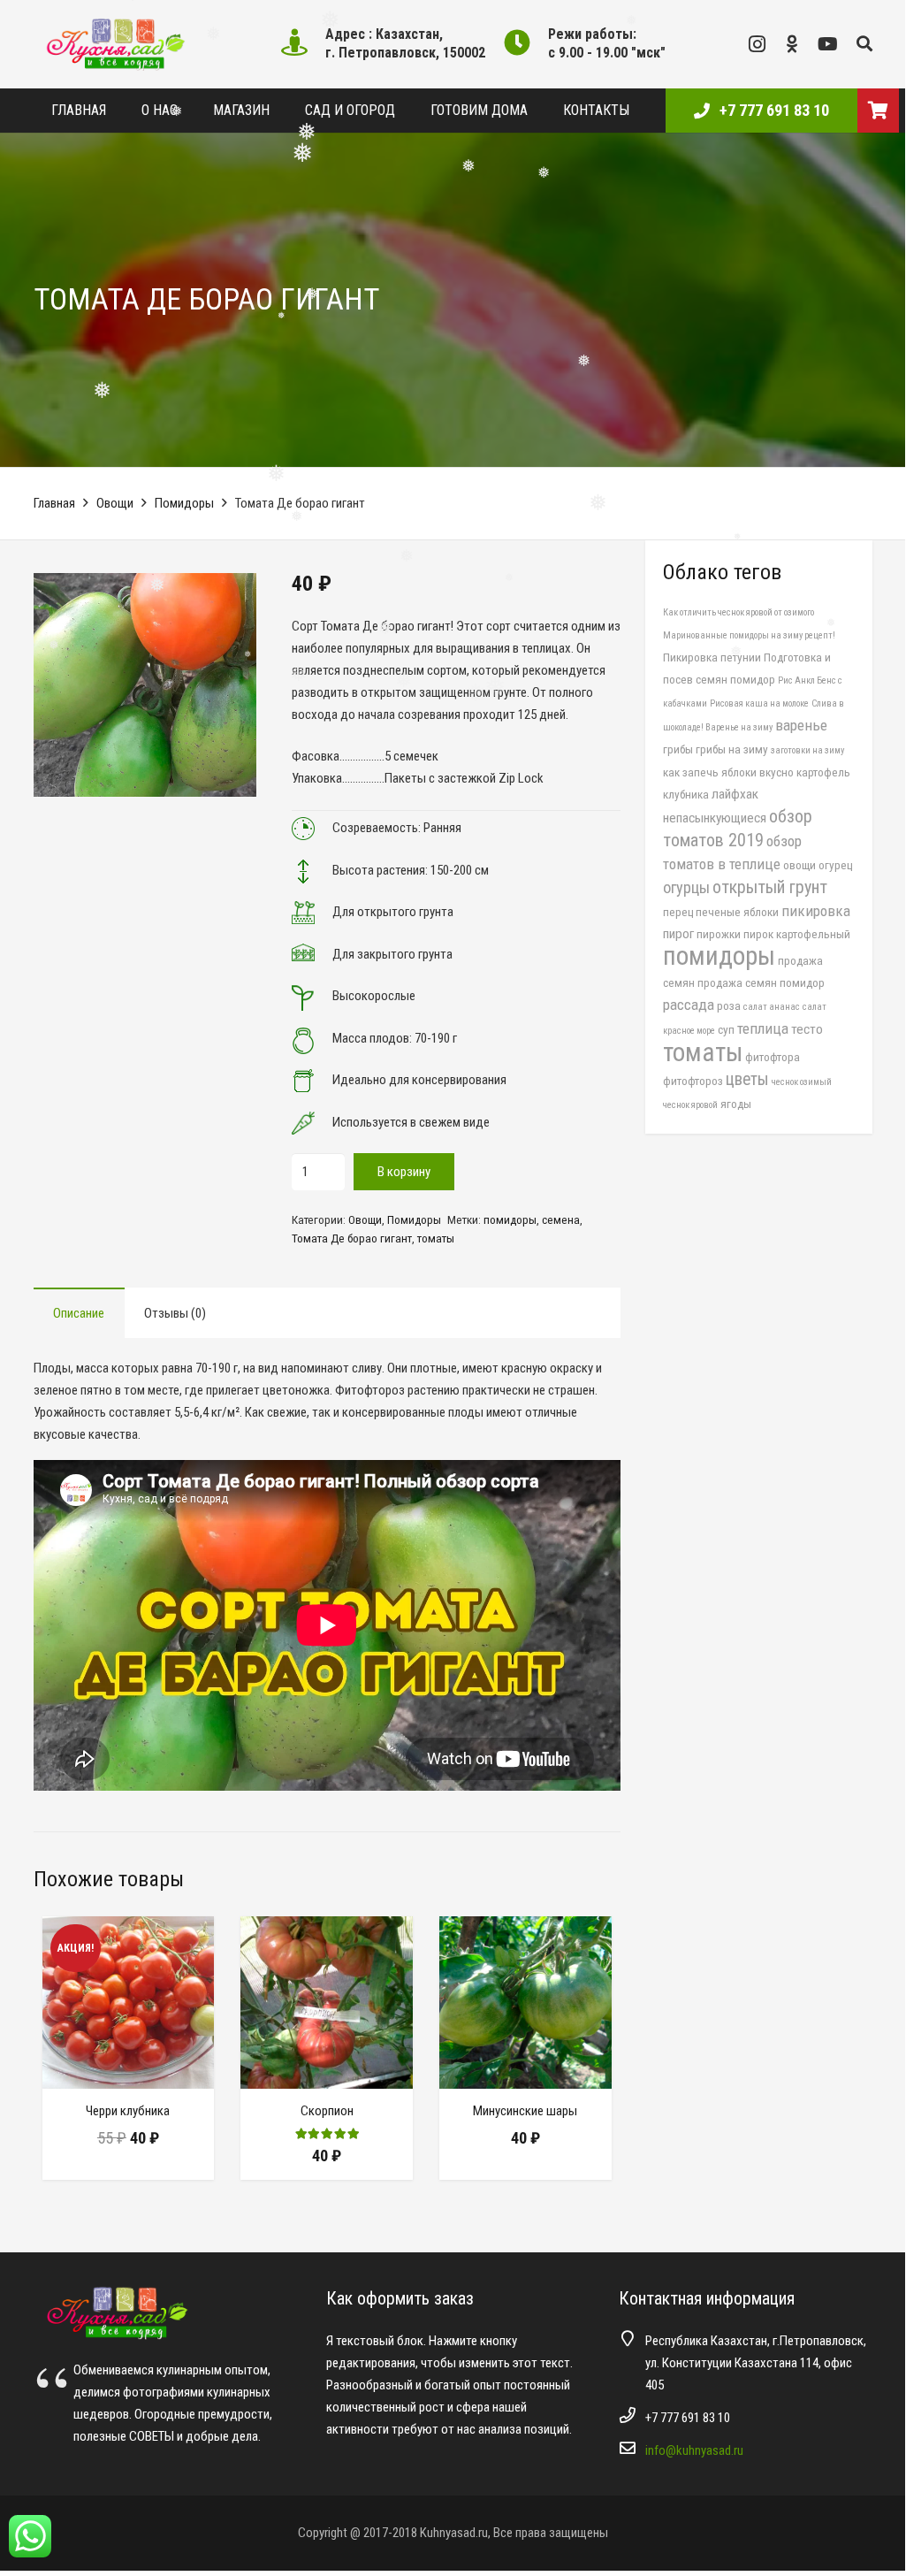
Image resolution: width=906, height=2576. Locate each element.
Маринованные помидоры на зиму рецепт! (749, 635)
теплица (763, 1028)
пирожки (719, 934)
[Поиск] (864, 44)
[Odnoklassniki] (793, 44)
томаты (436, 1238)
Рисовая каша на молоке (759, 703)
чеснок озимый (802, 1082)
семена (561, 1219)
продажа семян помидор (761, 982)
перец (678, 912)
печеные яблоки (737, 912)
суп (726, 1029)
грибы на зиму (732, 749)
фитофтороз (693, 1081)
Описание (79, 1313)
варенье (801, 725)
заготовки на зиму (807, 750)
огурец (835, 865)
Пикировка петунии (712, 657)
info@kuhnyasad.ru (694, 2450)
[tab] (79, 1313)
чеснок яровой (690, 1105)
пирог (678, 934)
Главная (54, 503)
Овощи (115, 503)
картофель (823, 772)
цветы (747, 1079)
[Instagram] (758, 44)
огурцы (686, 887)
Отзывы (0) (175, 1313)
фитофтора (773, 1057)
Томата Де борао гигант (352, 1238)
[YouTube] (828, 44)
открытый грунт (770, 887)
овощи (799, 865)
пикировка (816, 911)
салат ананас (772, 1007)
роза (729, 1005)
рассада (689, 1005)
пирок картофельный (797, 934)
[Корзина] (878, 111)
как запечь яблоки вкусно (728, 772)
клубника (686, 794)
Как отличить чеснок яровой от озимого (739, 612)
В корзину (404, 1172)
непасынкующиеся (715, 818)
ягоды (736, 1104)
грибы (678, 749)
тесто (807, 1029)
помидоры (510, 1219)
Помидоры (184, 503)
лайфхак (735, 794)
